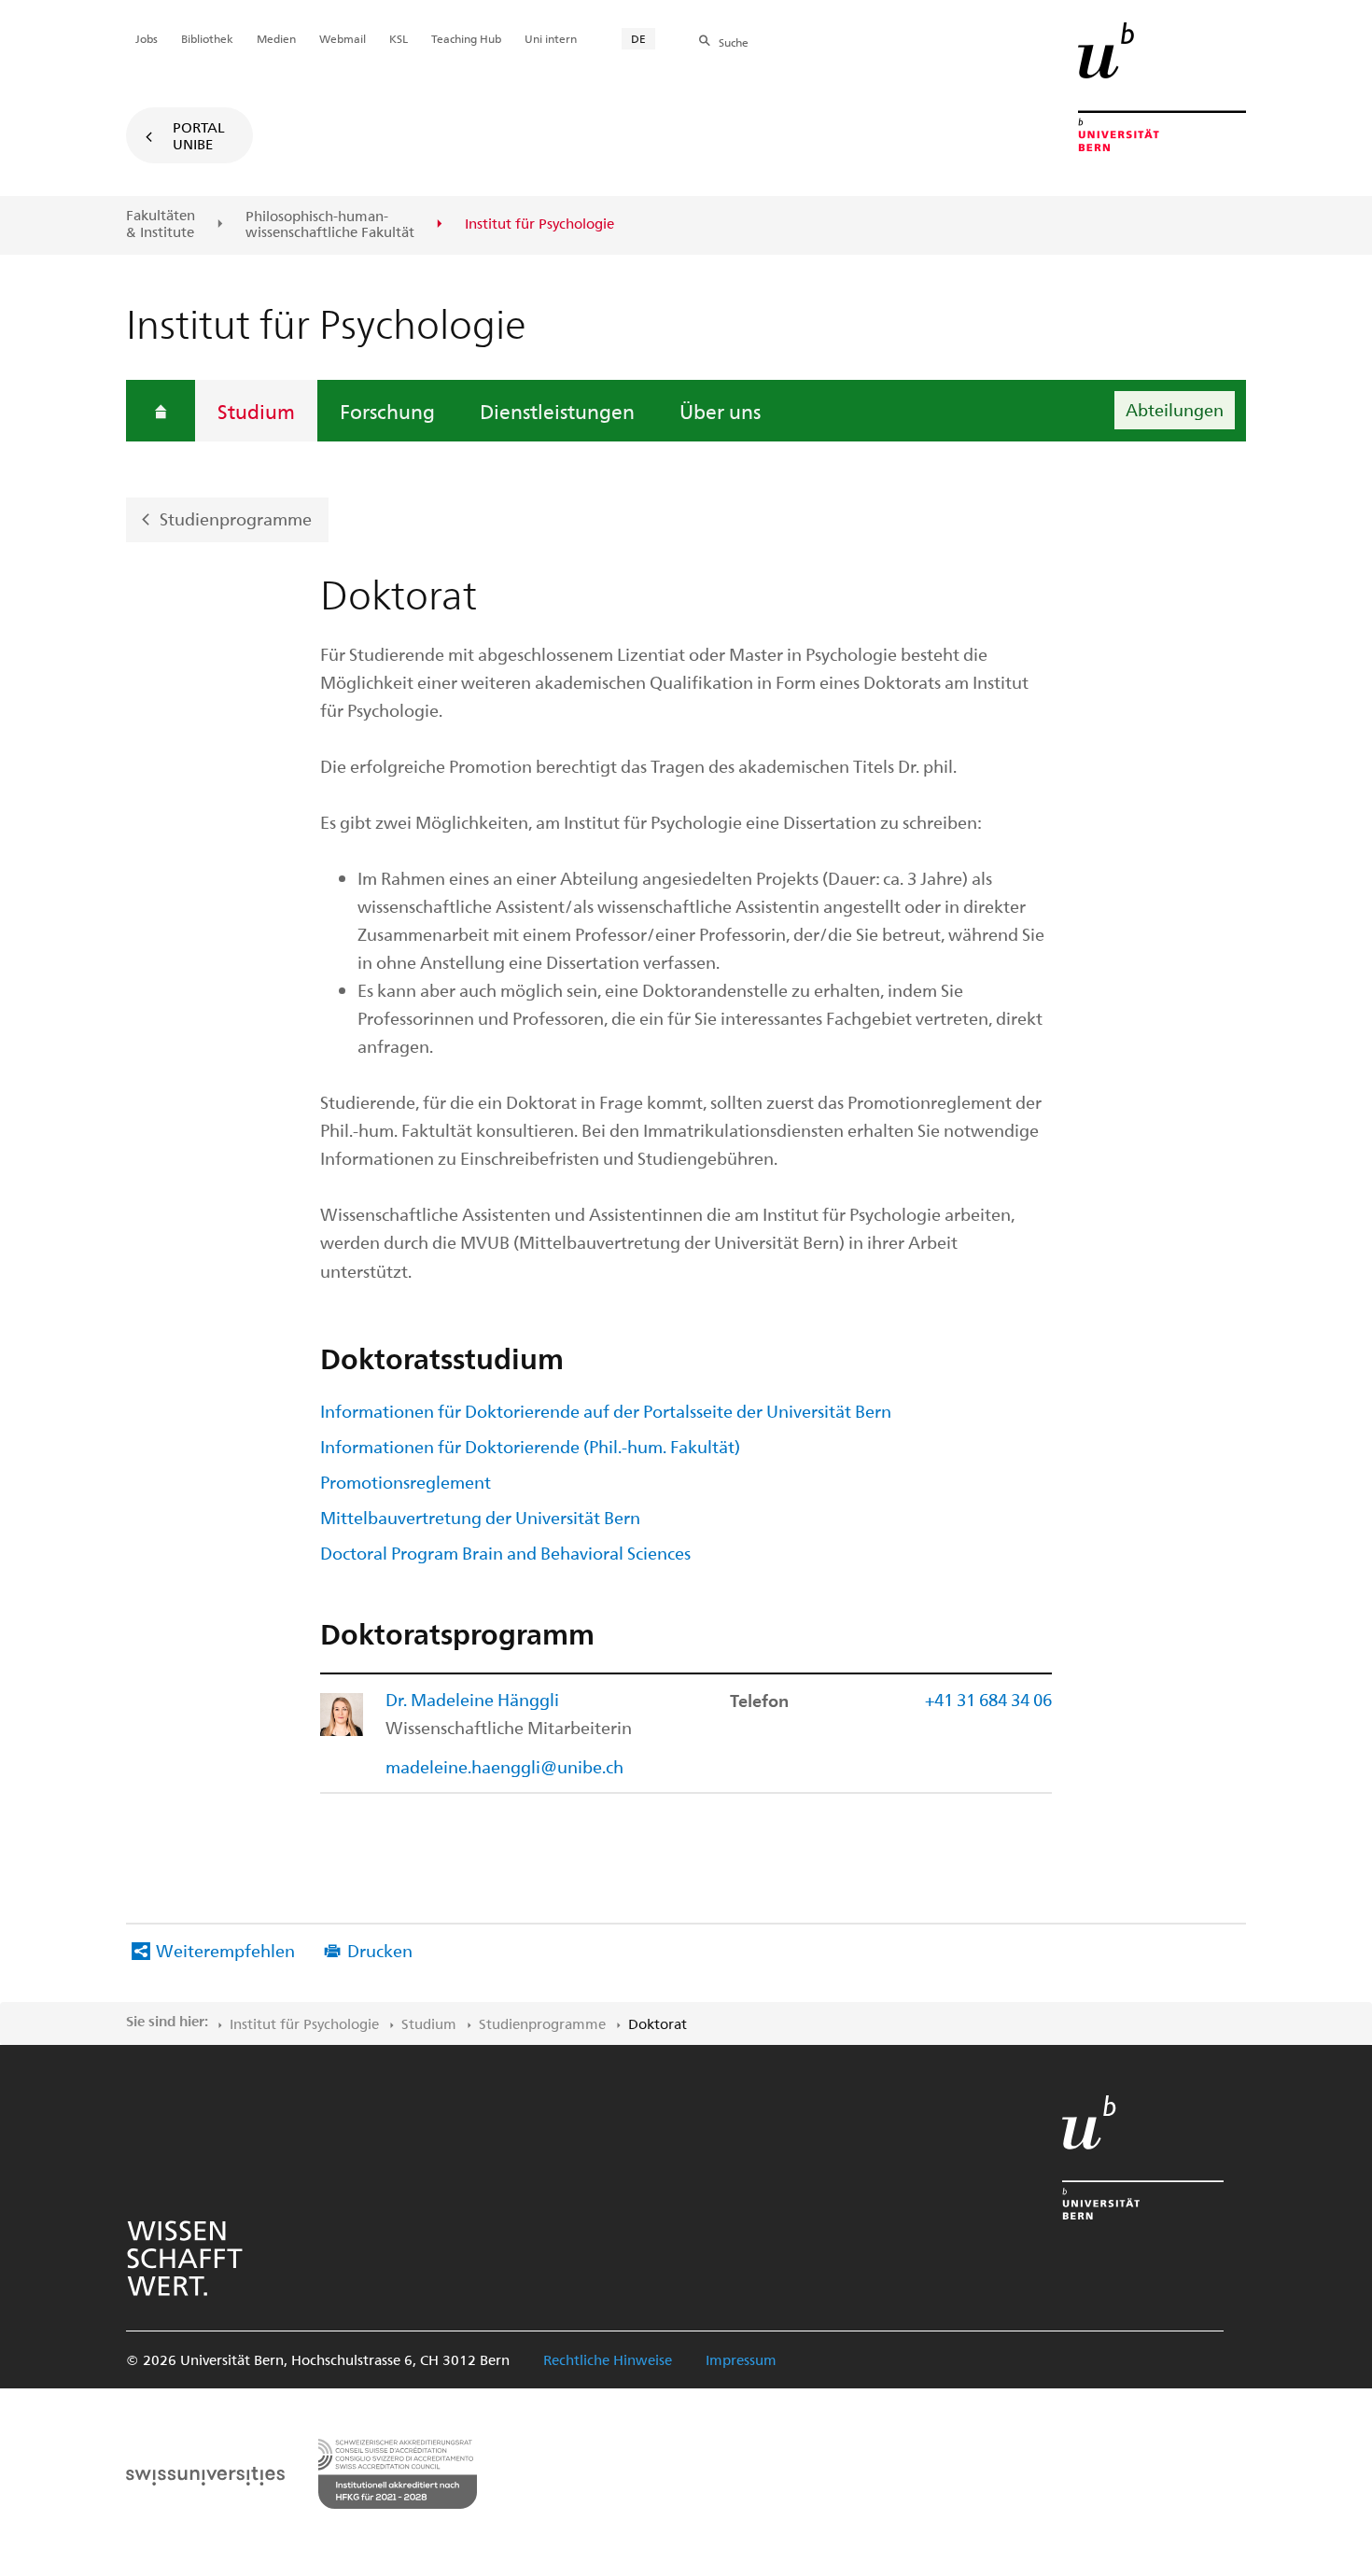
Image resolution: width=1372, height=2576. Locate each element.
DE (638, 38)
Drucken (380, 1950)
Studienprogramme (236, 518)
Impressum (741, 2359)
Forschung (387, 411)
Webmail (343, 38)
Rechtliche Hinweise (608, 2359)
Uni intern (551, 38)
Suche (734, 42)
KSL (399, 38)
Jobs (147, 38)
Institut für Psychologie (304, 2023)
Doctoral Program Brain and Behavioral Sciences (505, 1553)
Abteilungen (1175, 409)
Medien (276, 38)
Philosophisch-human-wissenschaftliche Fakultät (330, 224)
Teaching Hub (466, 38)
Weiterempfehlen (225, 1950)
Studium (256, 411)
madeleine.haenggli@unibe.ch (504, 1766)
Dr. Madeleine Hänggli (472, 1699)
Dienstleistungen (557, 411)
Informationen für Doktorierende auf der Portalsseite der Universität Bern (606, 1411)
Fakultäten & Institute (161, 224)
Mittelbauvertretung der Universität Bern (480, 1517)
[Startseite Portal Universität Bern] (1162, 87)
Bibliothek (207, 38)
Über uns (720, 411)
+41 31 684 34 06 (988, 1699)
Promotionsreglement (406, 1482)
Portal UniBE (199, 135)
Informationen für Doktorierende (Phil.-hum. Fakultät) (530, 1446)
